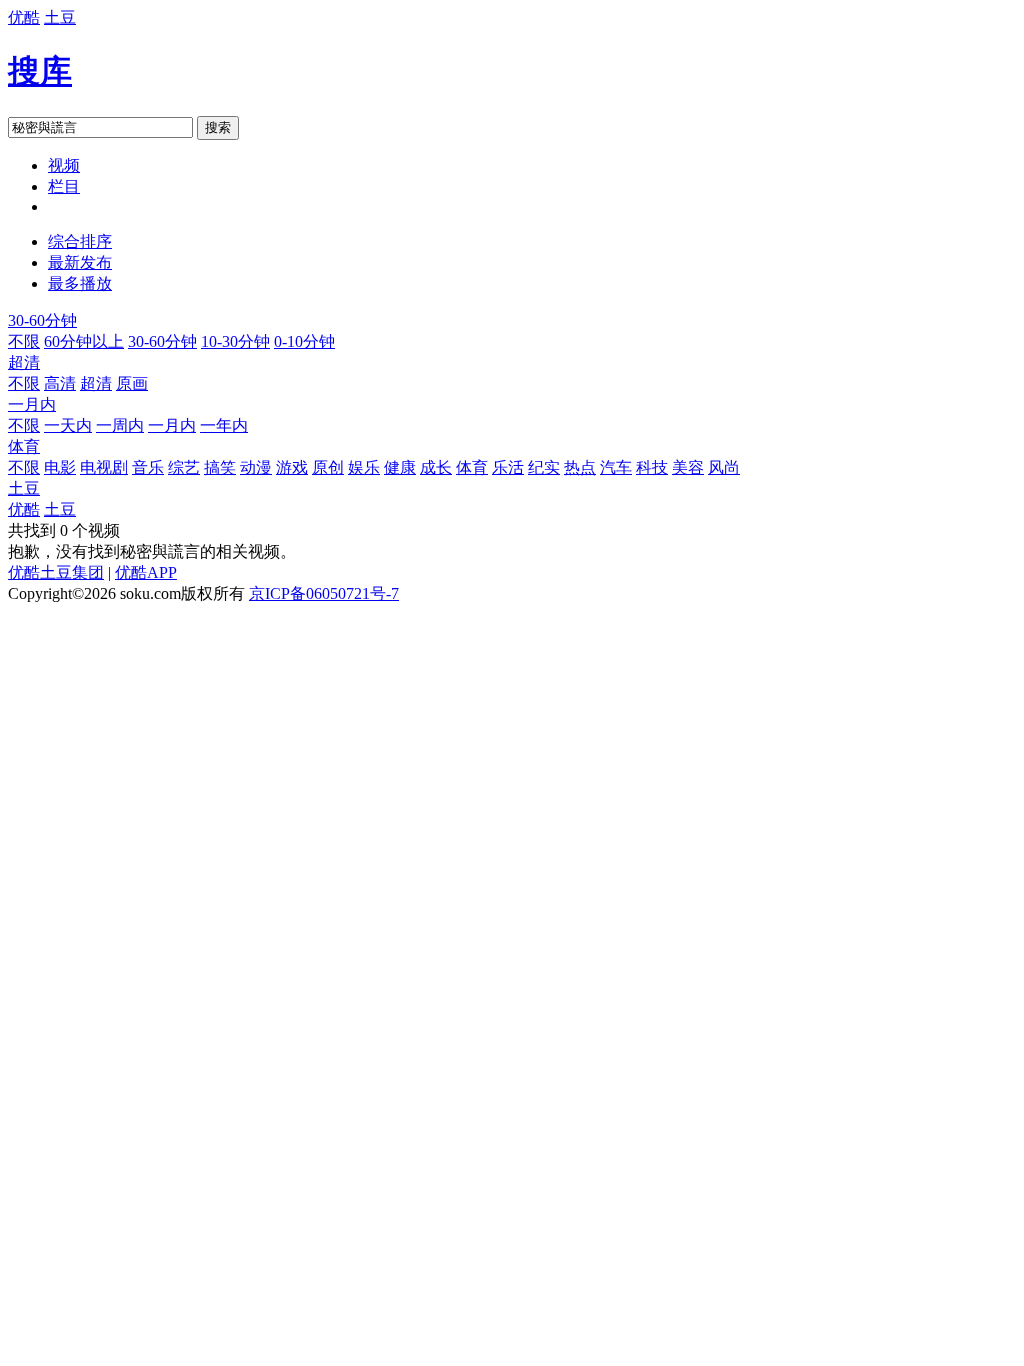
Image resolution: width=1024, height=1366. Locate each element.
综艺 (184, 467)
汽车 (616, 467)
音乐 (148, 467)
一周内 (120, 425)
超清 (24, 362)
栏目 (64, 186)
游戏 (292, 467)
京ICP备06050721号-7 (324, 593)
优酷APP (146, 572)
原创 (328, 467)
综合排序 (80, 241)
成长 (436, 467)
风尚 (724, 467)
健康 (400, 467)
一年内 (224, 425)
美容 (688, 467)
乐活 (508, 467)
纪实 (544, 467)
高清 (60, 383)
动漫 (256, 467)
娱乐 (364, 467)
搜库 (40, 71)
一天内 (68, 425)
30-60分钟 (42, 320)
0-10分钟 (304, 341)
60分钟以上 (84, 341)
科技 (652, 467)
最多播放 (80, 283)
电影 (60, 467)
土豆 (60, 17)
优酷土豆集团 (56, 572)
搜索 (218, 127)
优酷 (24, 17)
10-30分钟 (235, 341)
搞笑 (220, 467)
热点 (580, 467)
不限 (24, 341)
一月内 (32, 404)
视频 (64, 165)
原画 (132, 383)
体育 (24, 446)
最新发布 (80, 262)
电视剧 (104, 467)
